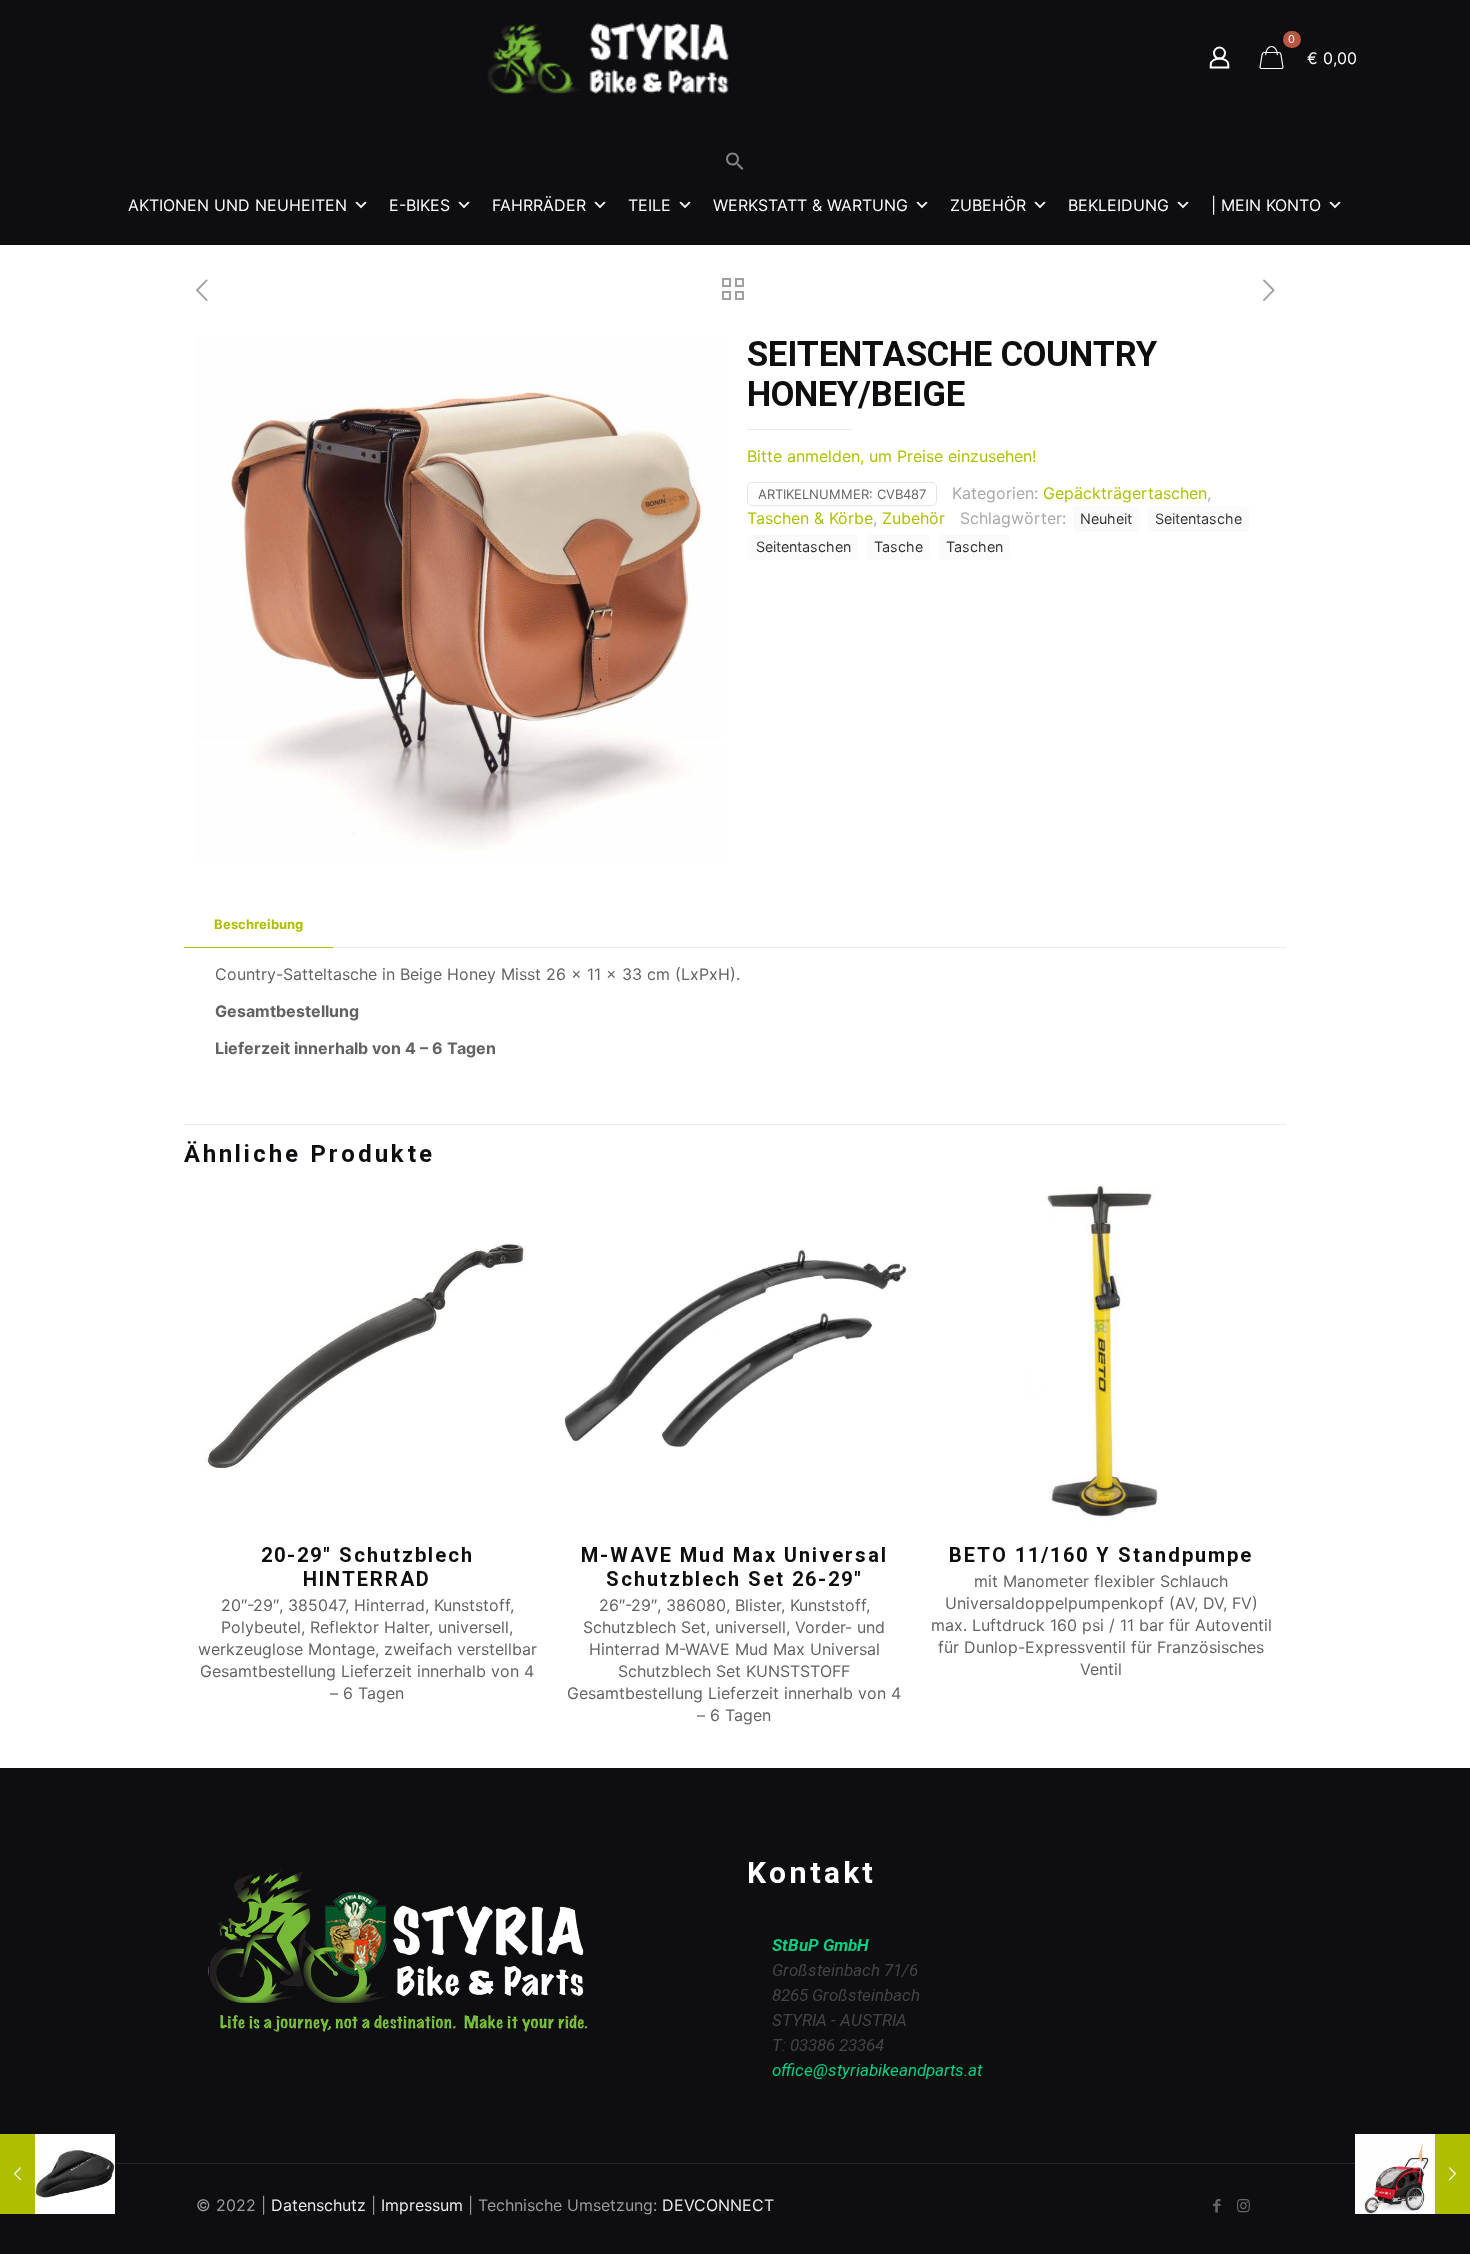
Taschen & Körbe (810, 518)
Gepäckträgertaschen (1125, 493)
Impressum (422, 2205)
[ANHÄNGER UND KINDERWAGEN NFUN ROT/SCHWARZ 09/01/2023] (1412, 2174)
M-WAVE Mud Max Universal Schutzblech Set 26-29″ (734, 1567)
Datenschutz (318, 2205)
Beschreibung (258, 924)
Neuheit (1106, 518)
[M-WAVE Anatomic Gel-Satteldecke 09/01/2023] (57, 2174)
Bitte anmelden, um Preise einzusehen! (891, 456)
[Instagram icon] (1243, 2205)
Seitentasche (1198, 518)
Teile (649, 205)
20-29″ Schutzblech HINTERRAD (367, 1567)
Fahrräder (539, 205)
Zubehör (988, 205)
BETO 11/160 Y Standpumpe (1101, 1555)
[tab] (258, 924)
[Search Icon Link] (735, 165)
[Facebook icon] (1216, 2205)
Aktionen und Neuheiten (237, 205)
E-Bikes (419, 205)
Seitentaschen (803, 546)
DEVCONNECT (718, 2205)
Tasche (898, 546)
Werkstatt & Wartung (810, 205)
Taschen (974, 546)
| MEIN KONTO (1266, 205)
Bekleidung (1118, 205)
